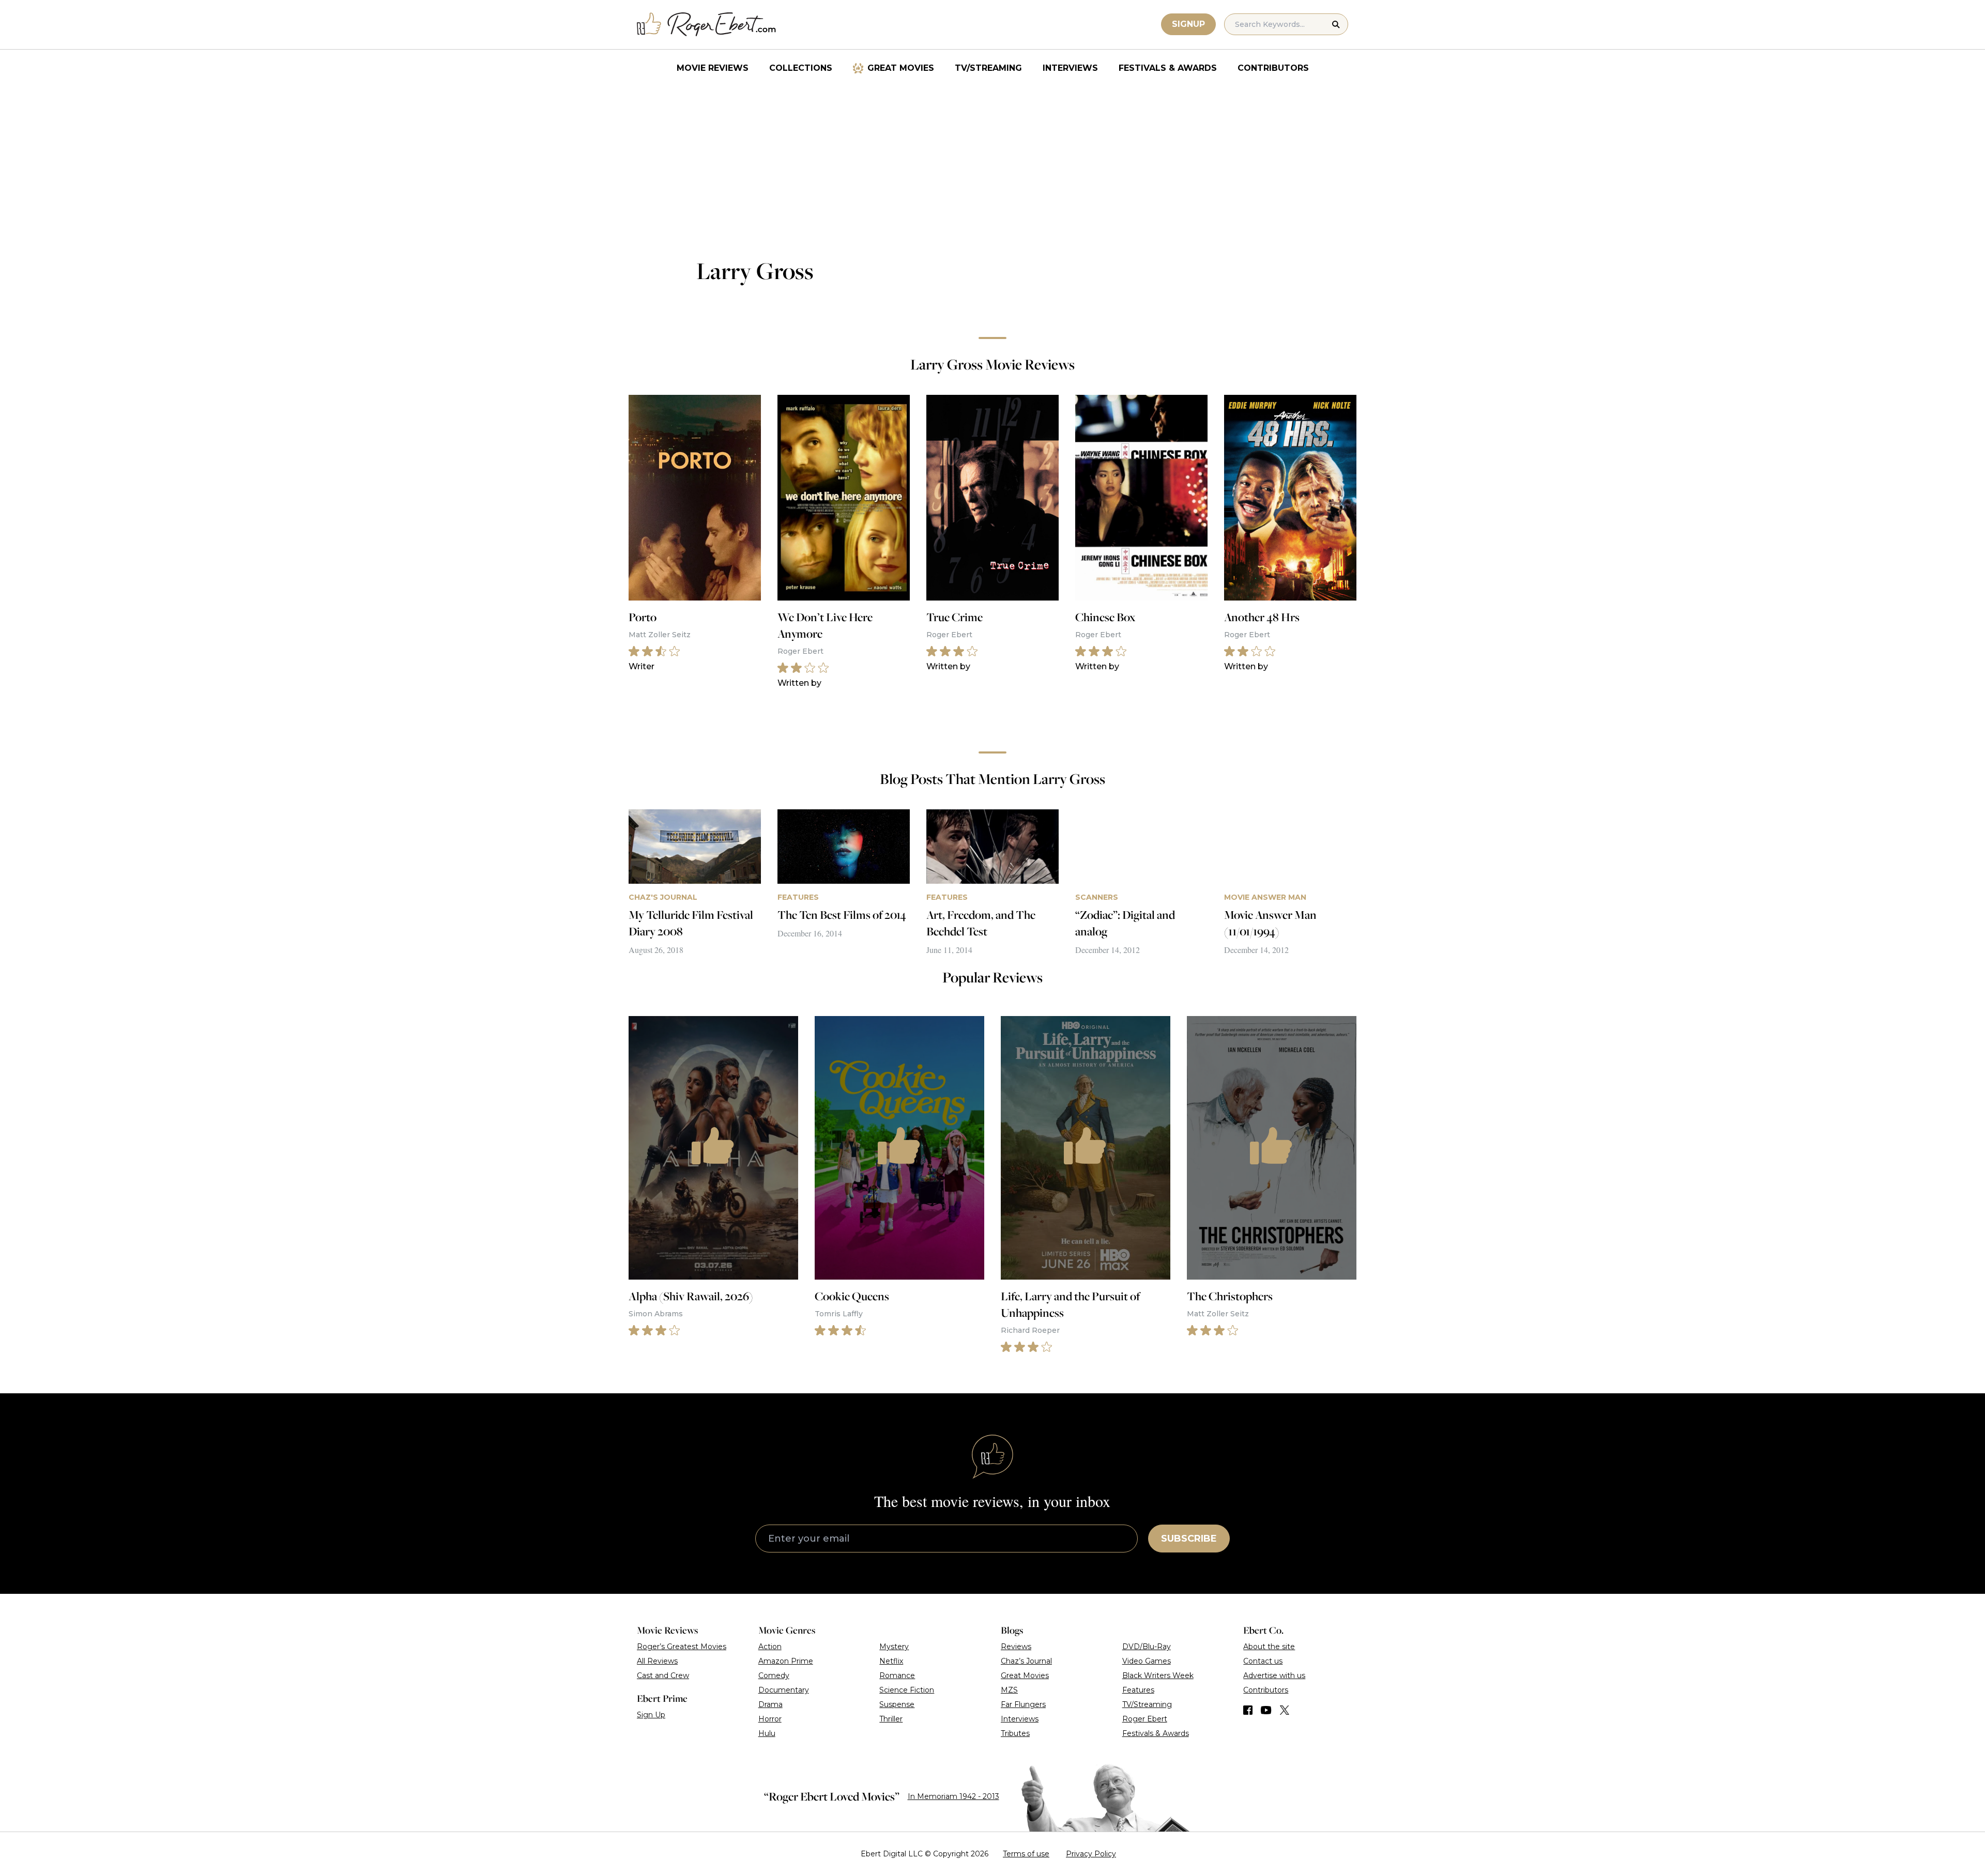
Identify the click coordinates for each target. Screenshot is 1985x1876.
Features (1138, 1690)
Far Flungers (1023, 1704)
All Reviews (657, 1661)
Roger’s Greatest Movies (682, 1647)
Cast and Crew (663, 1675)
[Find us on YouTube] (1266, 1710)
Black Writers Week (1158, 1675)
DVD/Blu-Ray (1147, 1647)
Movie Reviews (713, 68)
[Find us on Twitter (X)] (1285, 1710)
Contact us (1263, 1661)
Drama (770, 1704)
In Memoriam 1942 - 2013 (953, 1796)
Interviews (1070, 68)
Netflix (891, 1661)
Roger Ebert (1145, 1719)
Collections (801, 68)
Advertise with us (1274, 1675)
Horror (770, 1719)
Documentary (784, 1690)
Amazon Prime (786, 1661)
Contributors (1273, 68)
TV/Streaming (988, 68)
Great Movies (901, 68)
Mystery (894, 1647)
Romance (897, 1675)
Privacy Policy (1091, 1854)
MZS (1009, 1690)
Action (770, 1647)
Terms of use (1026, 1854)
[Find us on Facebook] (1248, 1710)
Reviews (1016, 1647)
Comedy (774, 1675)
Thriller (891, 1719)
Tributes (1015, 1733)
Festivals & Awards (1168, 68)
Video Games (1147, 1661)
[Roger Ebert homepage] (707, 25)
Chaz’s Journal (1026, 1661)
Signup (1188, 24)
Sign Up (651, 1715)
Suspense (897, 1704)
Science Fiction (907, 1690)
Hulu (767, 1733)
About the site (1269, 1647)
